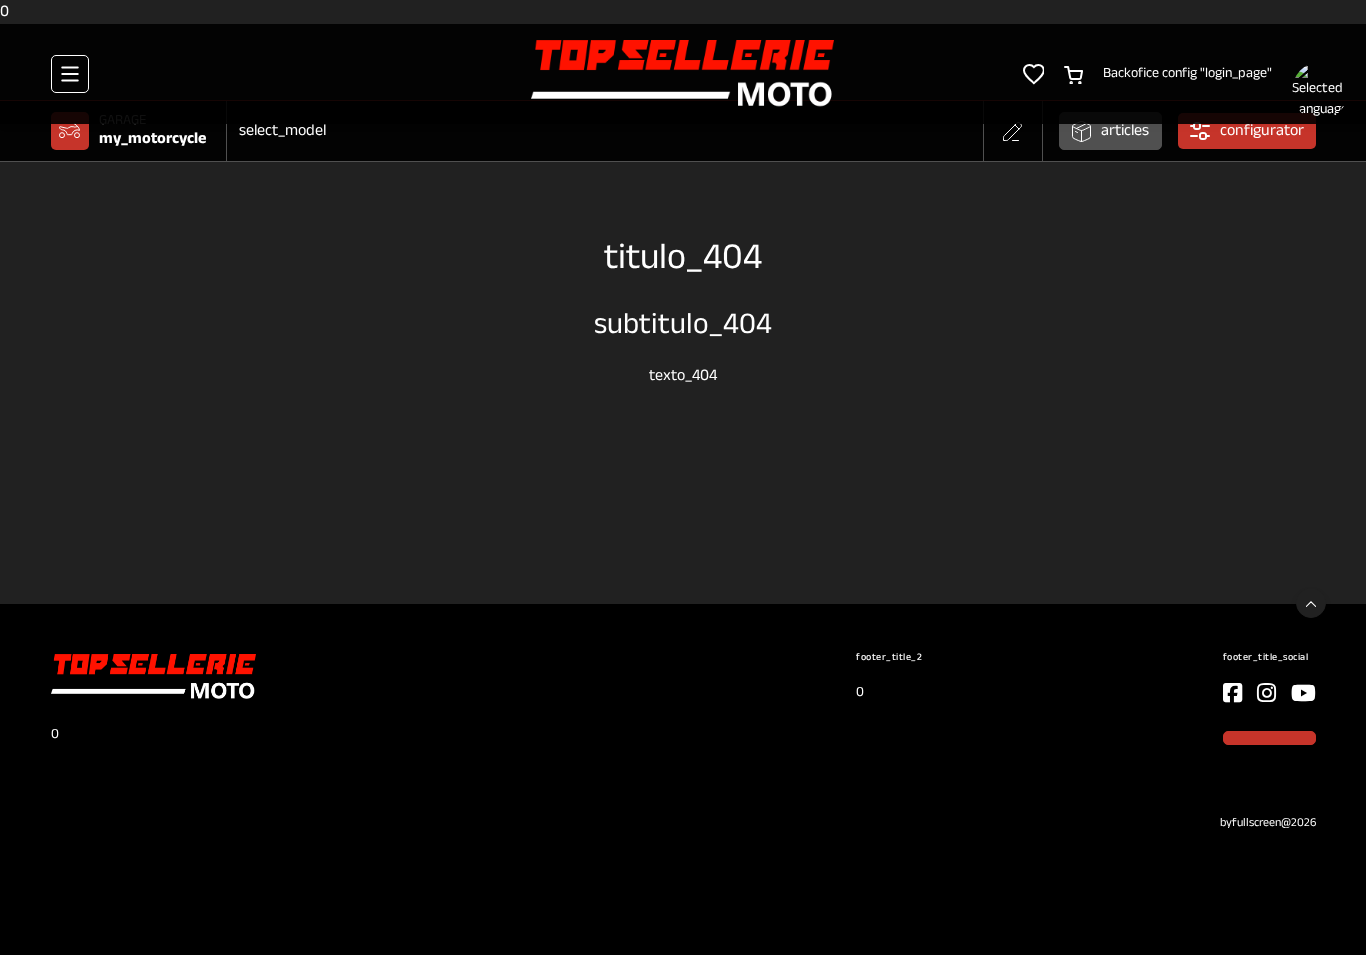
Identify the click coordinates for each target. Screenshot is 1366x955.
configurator (1262, 131)
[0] (682, 74)
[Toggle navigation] (70, 74)
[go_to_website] (1232, 693)
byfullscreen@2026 (1268, 823)
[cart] (1073, 73)
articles (1125, 131)
